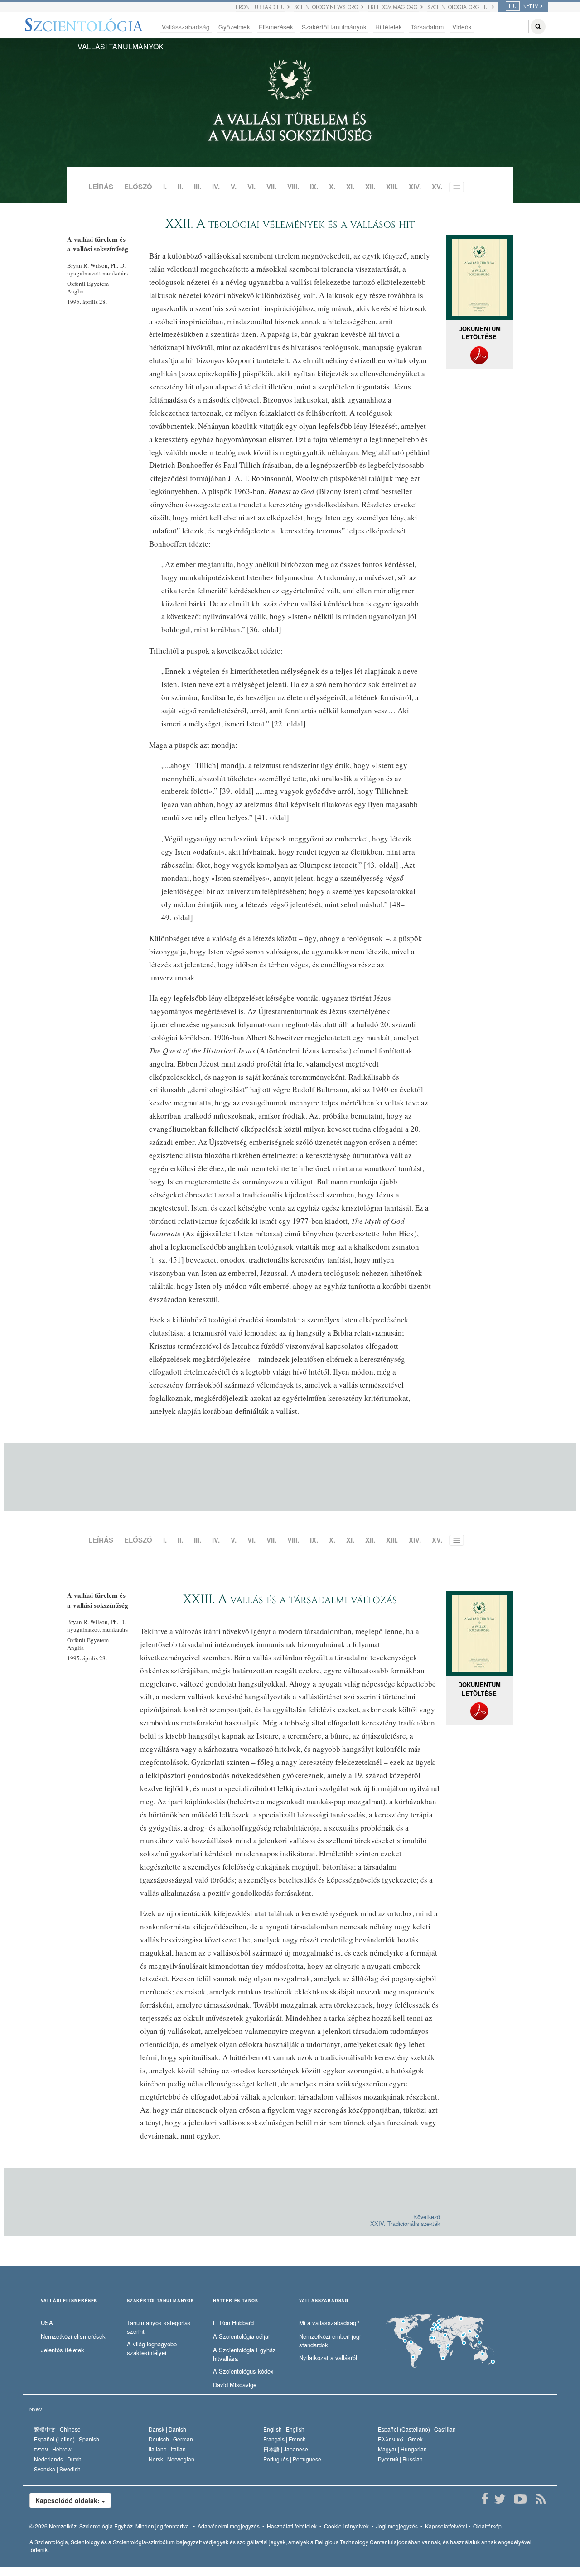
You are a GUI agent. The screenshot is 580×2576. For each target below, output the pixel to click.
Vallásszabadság (186, 27)
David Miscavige (235, 2385)
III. (198, 187)
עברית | (53, 2449)
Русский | (400, 2459)
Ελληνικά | (400, 2439)
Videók (462, 27)
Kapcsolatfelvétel (446, 2526)
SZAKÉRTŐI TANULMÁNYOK (161, 2301)
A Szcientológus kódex (243, 2371)
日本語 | (286, 2449)
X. (332, 187)
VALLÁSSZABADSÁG (324, 2301)
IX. (314, 187)
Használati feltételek (292, 2526)
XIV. (415, 187)
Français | (285, 2439)
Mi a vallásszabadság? (329, 2323)
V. (234, 187)
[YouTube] (520, 2499)
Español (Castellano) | (417, 2429)
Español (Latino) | (67, 2439)
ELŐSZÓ (138, 187)
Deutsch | (171, 2439)
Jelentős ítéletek (63, 2350)
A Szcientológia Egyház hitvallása (244, 2354)
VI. (251, 187)
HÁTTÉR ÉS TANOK (236, 2301)
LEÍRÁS (101, 187)
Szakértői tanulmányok (334, 27)
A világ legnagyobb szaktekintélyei (152, 2348)
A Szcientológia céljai (241, 2336)
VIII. (293, 187)
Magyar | (402, 2449)
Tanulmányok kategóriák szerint (159, 2327)
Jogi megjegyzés (397, 2526)
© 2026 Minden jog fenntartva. (110, 2526)
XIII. (392, 187)
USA (47, 2323)
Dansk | (167, 2429)
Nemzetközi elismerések (73, 2336)
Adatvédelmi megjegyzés (229, 2526)
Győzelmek (234, 27)
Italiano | (167, 2449)
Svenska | (57, 2469)
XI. (350, 187)
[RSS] (540, 2499)
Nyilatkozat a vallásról (328, 2358)
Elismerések (276, 27)
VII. (271, 187)
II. (180, 187)
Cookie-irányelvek (346, 2526)
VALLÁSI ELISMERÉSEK (69, 2301)
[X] (500, 2499)
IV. (216, 187)
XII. (370, 187)
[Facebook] (485, 2499)
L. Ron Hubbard (233, 2323)
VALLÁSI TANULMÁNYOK (121, 46)
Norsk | (172, 2459)
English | (284, 2429)
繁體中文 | (57, 2429)
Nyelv (36, 2409)
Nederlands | (58, 2459)
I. (165, 187)
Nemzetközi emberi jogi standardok (330, 2341)
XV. (437, 187)
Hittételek (389, 27)
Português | (292, 2459)
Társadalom (427, 27)
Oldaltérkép (487, 2526)
